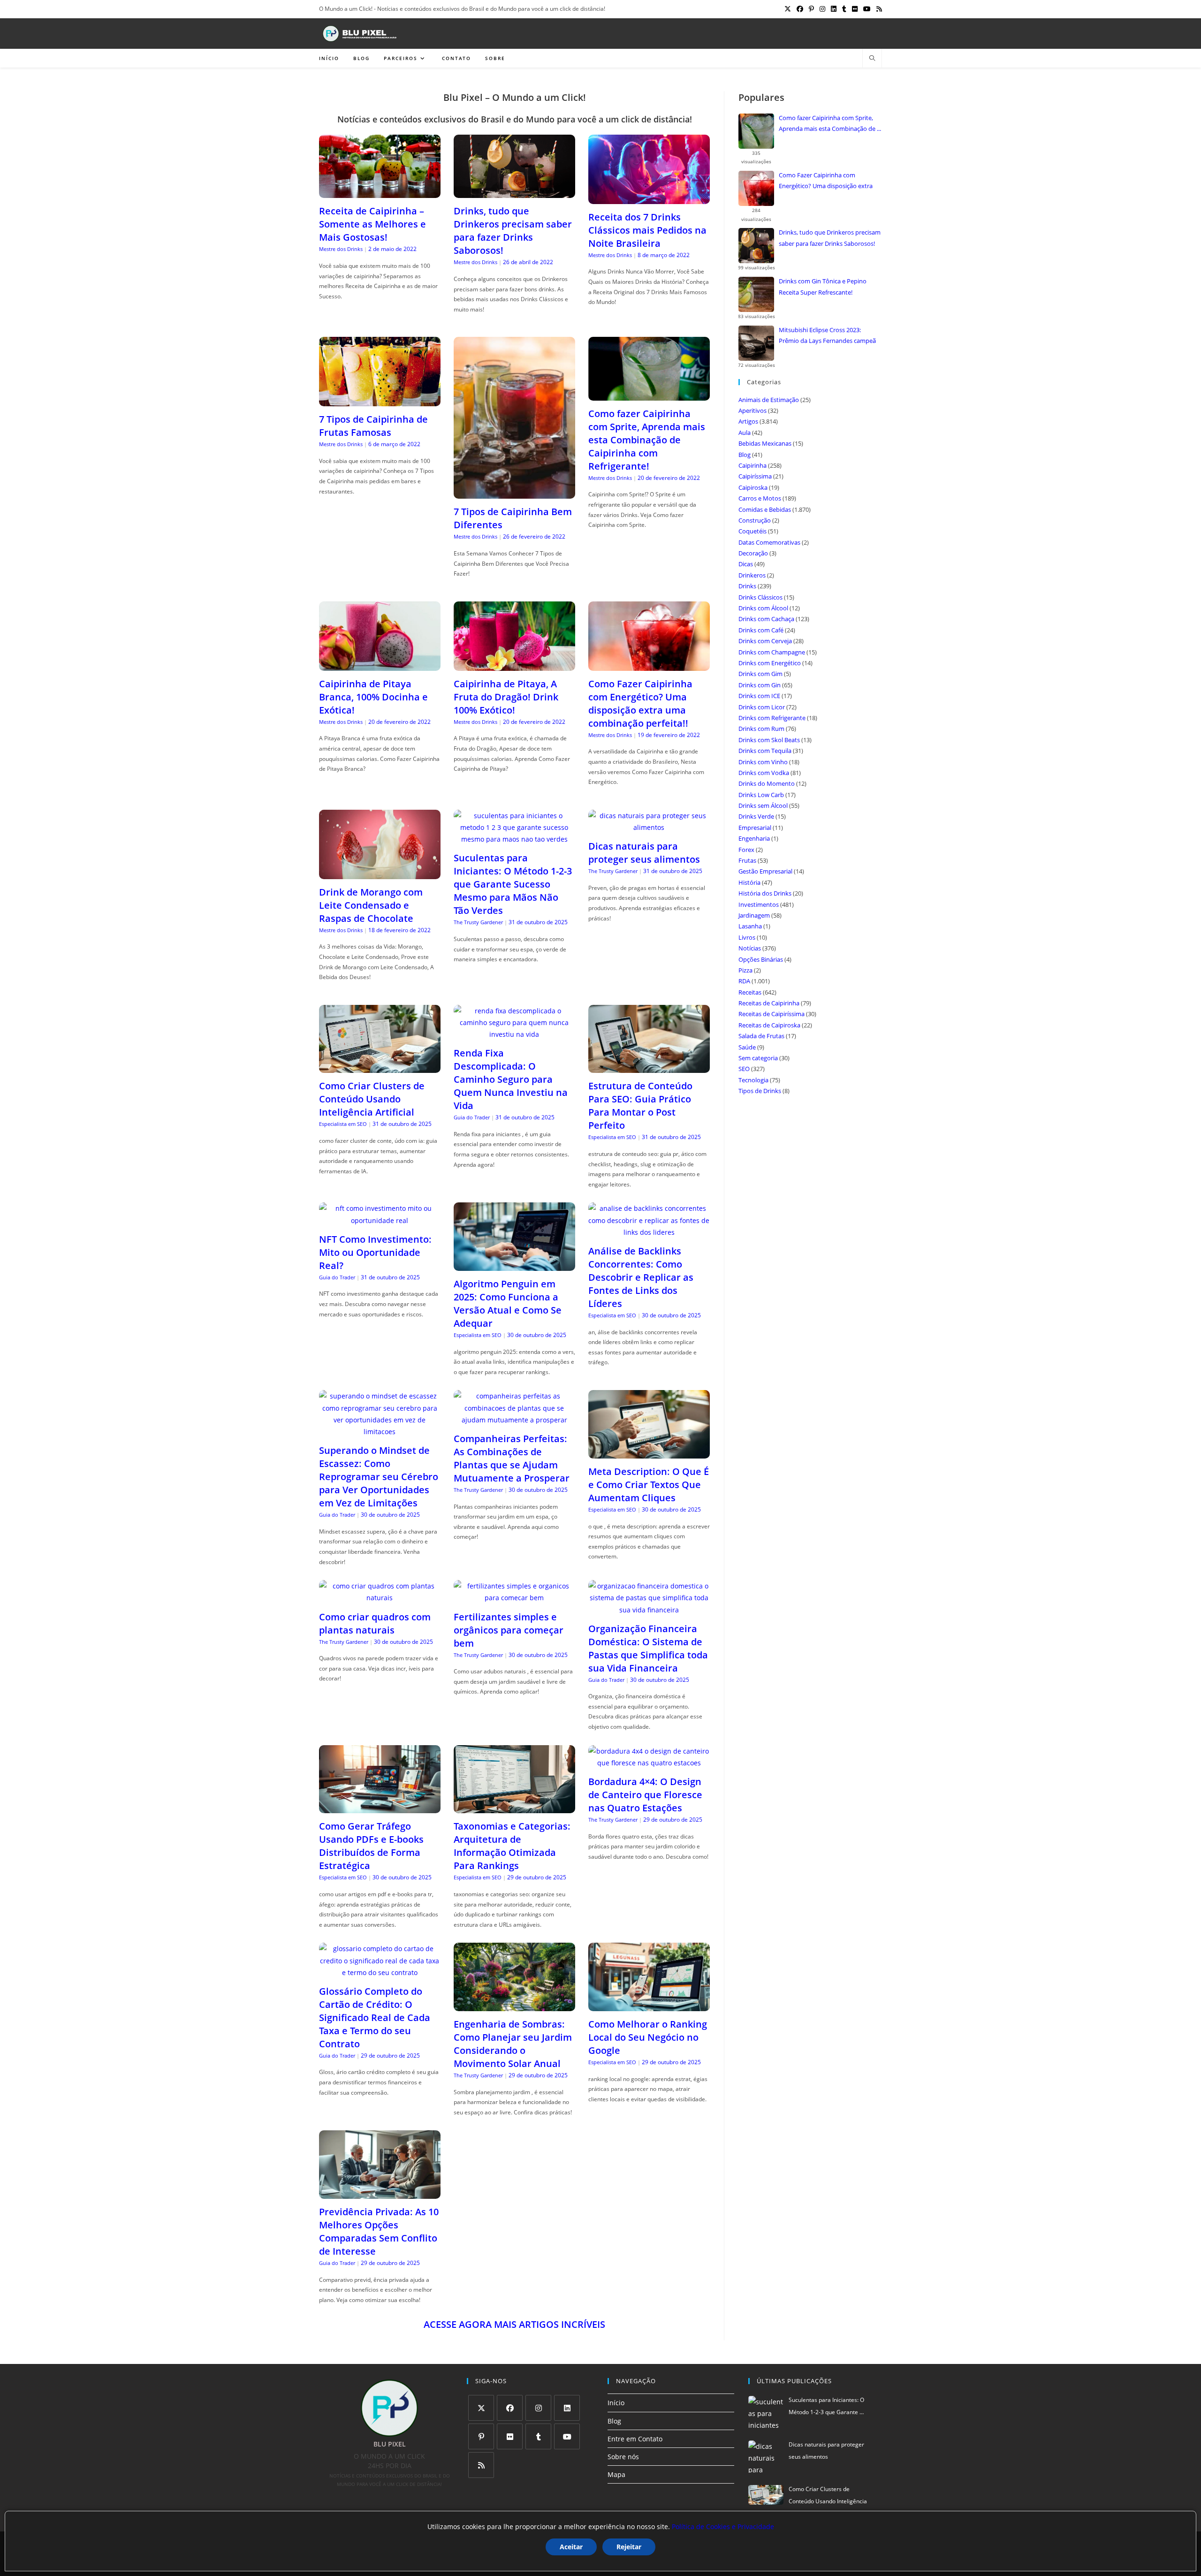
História (749, 882)
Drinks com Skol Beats (769, 740)
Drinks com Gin (760, 685)
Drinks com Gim (760, 674)
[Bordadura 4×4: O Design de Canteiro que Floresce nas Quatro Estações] (649, 1763)
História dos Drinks (765, 893)
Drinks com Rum (761, 729)
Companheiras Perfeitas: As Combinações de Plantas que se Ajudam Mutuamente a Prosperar (512, 1458)
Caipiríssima (755, 476)
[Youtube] (567, 2436)
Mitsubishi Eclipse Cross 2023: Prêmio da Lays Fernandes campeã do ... (827, 336)
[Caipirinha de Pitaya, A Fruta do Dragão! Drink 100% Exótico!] (514, 665)
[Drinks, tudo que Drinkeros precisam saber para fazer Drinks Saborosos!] (514, 192)
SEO (744, 1069)
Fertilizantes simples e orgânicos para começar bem (509, 1630)
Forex (746, 850)
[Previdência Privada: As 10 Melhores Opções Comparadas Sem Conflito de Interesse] (380, 2193)
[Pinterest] (481, 2436)
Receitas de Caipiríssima (772, 1014)
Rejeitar (629, 2547)
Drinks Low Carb (761, 795)
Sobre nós (623, 2457)
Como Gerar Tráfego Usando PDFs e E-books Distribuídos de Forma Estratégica (371, 1846)
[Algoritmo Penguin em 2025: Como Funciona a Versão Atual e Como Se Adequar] (514, 1265)
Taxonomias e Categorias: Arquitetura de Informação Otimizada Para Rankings (512, 1846)
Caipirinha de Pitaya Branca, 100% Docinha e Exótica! (373, 697)
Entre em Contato (635, 2439)
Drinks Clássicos (760, 597)
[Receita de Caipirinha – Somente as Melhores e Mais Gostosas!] (380, 192)
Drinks (747, 586)
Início (616, 2403)
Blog (745, 455)
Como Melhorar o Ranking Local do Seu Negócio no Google (648, 2037)
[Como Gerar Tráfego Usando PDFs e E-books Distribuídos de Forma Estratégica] (380, 1807)
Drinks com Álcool (763, 608)
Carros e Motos (760, 498)
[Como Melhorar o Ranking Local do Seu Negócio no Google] (649, 2005)
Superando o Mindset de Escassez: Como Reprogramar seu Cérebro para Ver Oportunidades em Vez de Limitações (379, 1477)
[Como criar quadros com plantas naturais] (380, 1598)
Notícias (750, 948)
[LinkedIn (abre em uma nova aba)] (834, 9)
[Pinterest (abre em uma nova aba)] (811, 9)
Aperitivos (753, 410)
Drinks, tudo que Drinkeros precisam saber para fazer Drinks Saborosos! (513, 231)
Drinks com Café (761, 630)
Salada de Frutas (761, 1036)
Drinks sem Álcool (763, 805)
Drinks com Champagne (772, 652)
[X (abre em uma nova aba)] (788, 9)
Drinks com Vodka (764, 773)
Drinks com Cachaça (766, 619)
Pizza (745, 970)
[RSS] (481, 2465)
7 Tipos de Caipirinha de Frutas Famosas (373, 426)
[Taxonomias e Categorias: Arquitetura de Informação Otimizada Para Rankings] (514, 1807)
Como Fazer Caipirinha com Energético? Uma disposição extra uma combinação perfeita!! (640, 703)
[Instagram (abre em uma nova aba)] (822, 9)
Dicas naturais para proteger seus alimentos (644, 853)
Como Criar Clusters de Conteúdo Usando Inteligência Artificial (372, 1099)
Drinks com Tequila (765, 751)
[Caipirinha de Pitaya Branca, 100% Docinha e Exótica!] (380, 665)
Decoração (753, 553)
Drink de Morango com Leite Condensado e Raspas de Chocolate (371, 905)
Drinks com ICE (759, 696)
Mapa (616, 2474)
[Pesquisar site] (872, 59)
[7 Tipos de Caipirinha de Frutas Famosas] (380, 400)
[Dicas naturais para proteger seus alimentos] (649, 827)
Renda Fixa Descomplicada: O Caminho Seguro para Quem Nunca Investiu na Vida (511, 1079)
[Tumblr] (538, 2436)
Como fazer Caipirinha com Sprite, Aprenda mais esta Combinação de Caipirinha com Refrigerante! (647, 440)
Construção (755, 520)
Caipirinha (753, 465)
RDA (744, 981)
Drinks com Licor (762, 707)
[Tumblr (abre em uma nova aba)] (844, 9)
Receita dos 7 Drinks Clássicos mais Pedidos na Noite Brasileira (647, 230)
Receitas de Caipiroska (769, 1025)
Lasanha (750, 926)
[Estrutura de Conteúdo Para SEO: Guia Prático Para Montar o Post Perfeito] (649, 1067)
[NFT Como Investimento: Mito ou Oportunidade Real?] (380, 1220)
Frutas (747, 860)
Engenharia (754, 838)
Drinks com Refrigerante (772, 718)
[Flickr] (510, 2436)
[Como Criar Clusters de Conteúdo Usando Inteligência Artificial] (380, 1067)
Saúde (747, 1047)
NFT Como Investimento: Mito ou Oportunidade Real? (375, 1252)
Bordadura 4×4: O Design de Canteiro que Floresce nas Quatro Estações (645, 1795)
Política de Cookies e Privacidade (723, 2527)
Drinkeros (752, 575)
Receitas (750, 992)
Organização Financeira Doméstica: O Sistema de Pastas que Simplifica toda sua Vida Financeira (648, 1648)
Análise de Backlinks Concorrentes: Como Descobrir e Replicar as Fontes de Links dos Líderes (641, 1277)
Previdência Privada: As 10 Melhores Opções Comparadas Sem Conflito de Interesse (379, 2231)
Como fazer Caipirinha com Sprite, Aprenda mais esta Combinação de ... (830, 123)
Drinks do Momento (767, 783)
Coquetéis (753, 531)
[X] (481, 2408)
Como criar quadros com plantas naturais (375, 1623)
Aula (745, 433)
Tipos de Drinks (760, 1091)
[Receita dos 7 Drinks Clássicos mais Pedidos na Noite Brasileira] (649, 198)
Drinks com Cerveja (765, 641)
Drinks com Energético (770, 663)
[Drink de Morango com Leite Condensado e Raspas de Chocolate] (380, 873)
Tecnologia (753, 1080)
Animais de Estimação (769, 400)
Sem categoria (758, 1058)
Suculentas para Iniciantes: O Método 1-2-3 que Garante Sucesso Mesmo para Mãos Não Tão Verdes (513, 884)
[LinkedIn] (567, 2408)
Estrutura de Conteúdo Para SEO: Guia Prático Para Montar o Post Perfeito (640, 1106)
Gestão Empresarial (765, 871)
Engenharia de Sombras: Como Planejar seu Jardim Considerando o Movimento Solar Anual (513, 2044)
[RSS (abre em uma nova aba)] (878, 9)
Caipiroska (753, 487)
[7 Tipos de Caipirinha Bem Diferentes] (514, 493)
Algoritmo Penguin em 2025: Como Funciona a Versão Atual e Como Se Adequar (508, 1303)
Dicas (746, 564)
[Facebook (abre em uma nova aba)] (800, 9)
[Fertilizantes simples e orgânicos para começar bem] (514, 1598)
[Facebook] (510, 2408)
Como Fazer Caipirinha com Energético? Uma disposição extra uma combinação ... (826, 182)
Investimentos (759, 904)
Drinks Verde (756, 816)
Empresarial (755, 828)
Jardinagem (754, 915)
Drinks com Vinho (763, 762)
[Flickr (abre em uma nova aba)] (855, 9)
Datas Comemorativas (769, 542)
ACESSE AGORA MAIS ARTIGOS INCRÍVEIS (514, 2324)
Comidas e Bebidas (765, 509)
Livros (747, 937)
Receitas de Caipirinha (769, 1003)
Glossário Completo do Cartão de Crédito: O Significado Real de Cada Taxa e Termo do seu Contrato (375, 2017)
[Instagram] (538, 2408)
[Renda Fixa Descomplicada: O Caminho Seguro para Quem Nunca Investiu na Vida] (514, 1034)
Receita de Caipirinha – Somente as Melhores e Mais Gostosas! (372, 224)
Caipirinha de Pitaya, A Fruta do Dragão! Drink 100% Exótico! (506, 697)
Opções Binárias (761, 959)
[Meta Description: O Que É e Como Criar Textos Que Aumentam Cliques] (649, 1453)
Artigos (748, 421)
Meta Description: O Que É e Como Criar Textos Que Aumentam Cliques (649, 1485)
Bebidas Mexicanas (765, 443)
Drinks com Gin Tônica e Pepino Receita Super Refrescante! (823, 286)
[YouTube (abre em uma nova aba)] (867, 9)
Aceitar (571, 2547)
